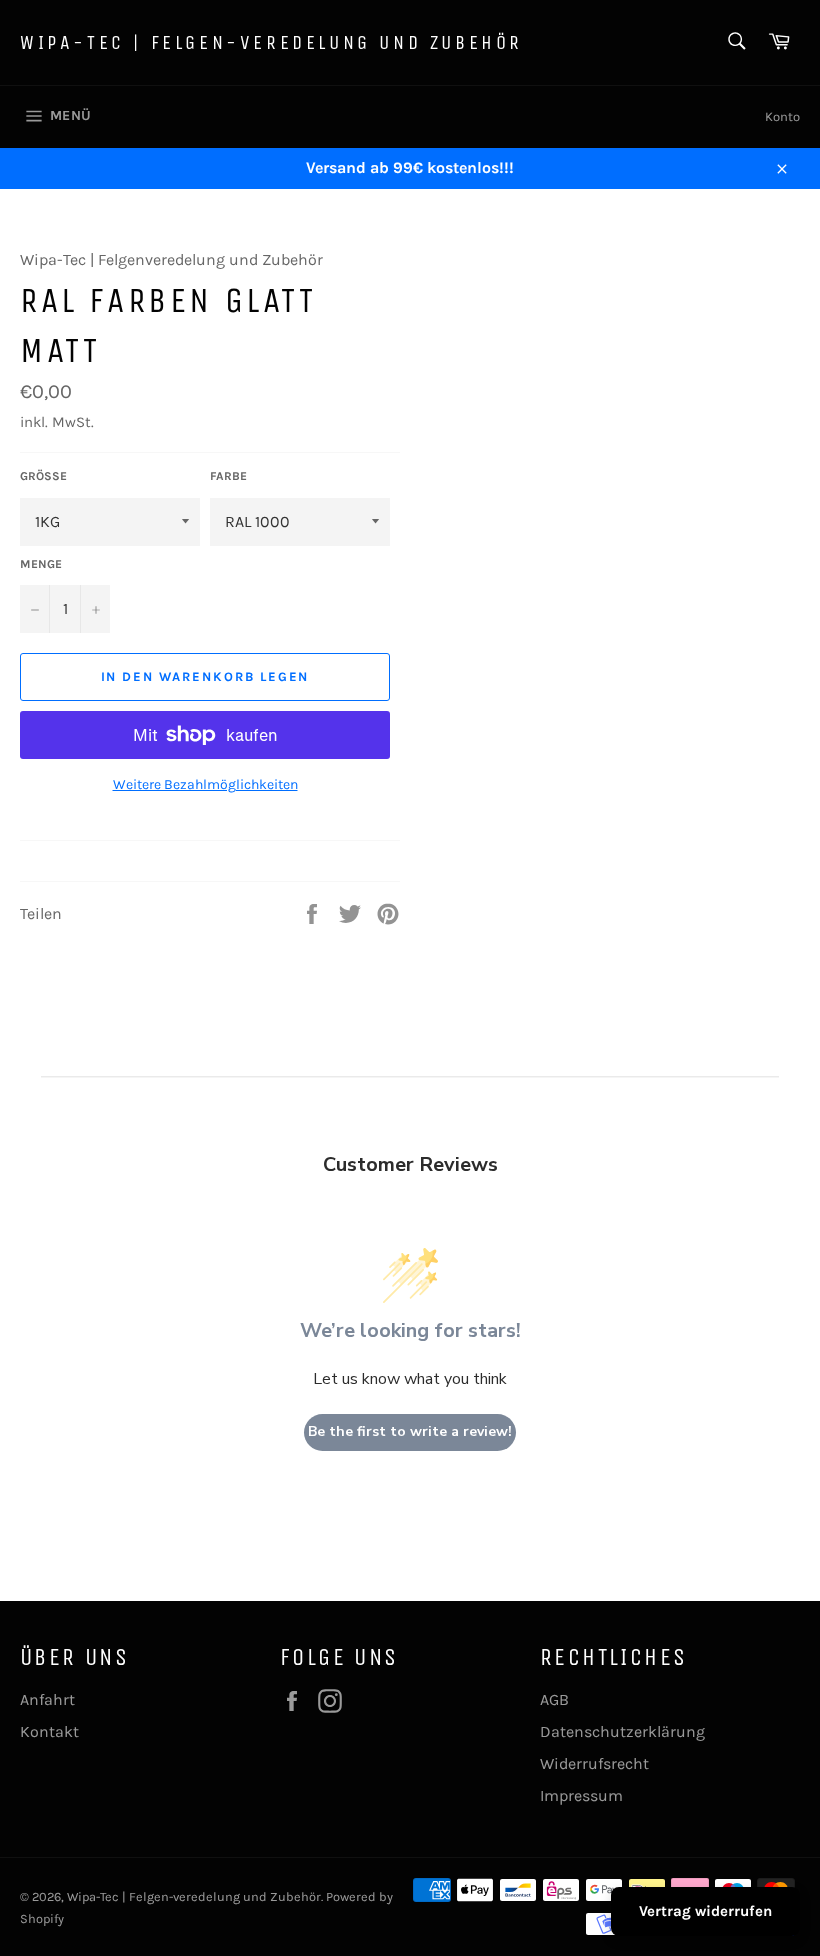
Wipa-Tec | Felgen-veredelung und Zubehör (271, 42)
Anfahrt (47, 1699)
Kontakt (49, 1731)
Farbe (228, 476)
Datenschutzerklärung (622, 1731)
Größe (43, 476)
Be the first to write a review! (410, 1431)
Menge (41, 564)
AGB (554, 1699)
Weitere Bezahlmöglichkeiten (205, 784)
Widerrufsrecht (594, 1763)
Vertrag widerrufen (705, 1911)
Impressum (581, 1795)
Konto (782, 116)
